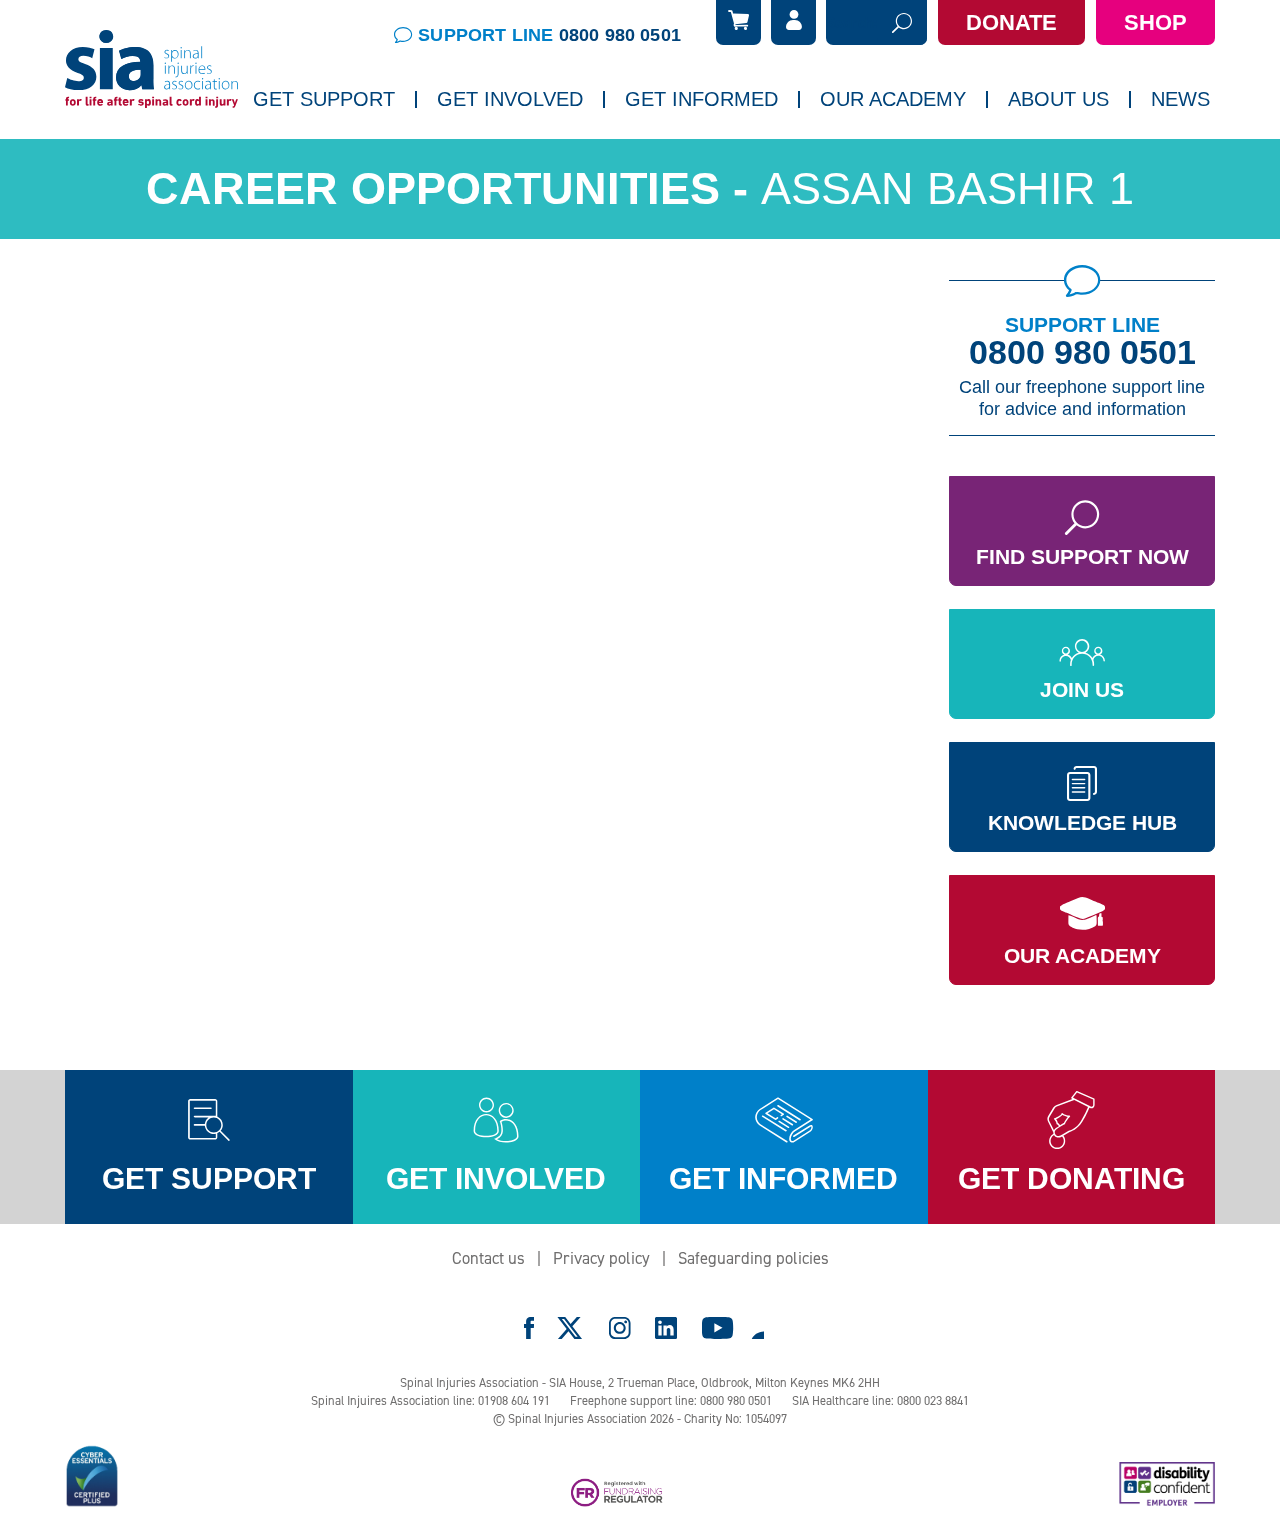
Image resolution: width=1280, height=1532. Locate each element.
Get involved (496, 1178)
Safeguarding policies (753, 1258)
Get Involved (510, 99)
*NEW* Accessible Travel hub (731, 155)
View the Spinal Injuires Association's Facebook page (529, 1328)
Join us (1082, 689)
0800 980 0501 (1082, 352)
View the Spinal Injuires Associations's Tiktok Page (757, 1328)
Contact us (488, 1258)
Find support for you (332, 155)
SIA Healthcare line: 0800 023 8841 (880, 1400)
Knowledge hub (1082, 822)
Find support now (1082, 556)
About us (1058, 99)
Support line (549, 35)
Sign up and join (501, 155)
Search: (851, 23)
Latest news (1033, 155)
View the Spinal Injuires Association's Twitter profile (571, 1328)
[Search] (902, 22)
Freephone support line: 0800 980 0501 (671, 1400)
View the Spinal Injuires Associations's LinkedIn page (666, 1328)
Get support (209, 1178)
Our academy (893, 99)
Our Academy (1082, 955)
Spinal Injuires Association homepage (152, 70)
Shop (1155, 22)
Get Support (324, 99)
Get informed (783, 1178)
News (1180, 99)
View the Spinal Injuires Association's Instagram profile (620, 1328)
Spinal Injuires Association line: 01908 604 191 (430, 1400)
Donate (1011, 22)
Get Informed (701, 99)
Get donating (1071, 1178)
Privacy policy (601, 1258)
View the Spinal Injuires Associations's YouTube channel (718, 1328)
